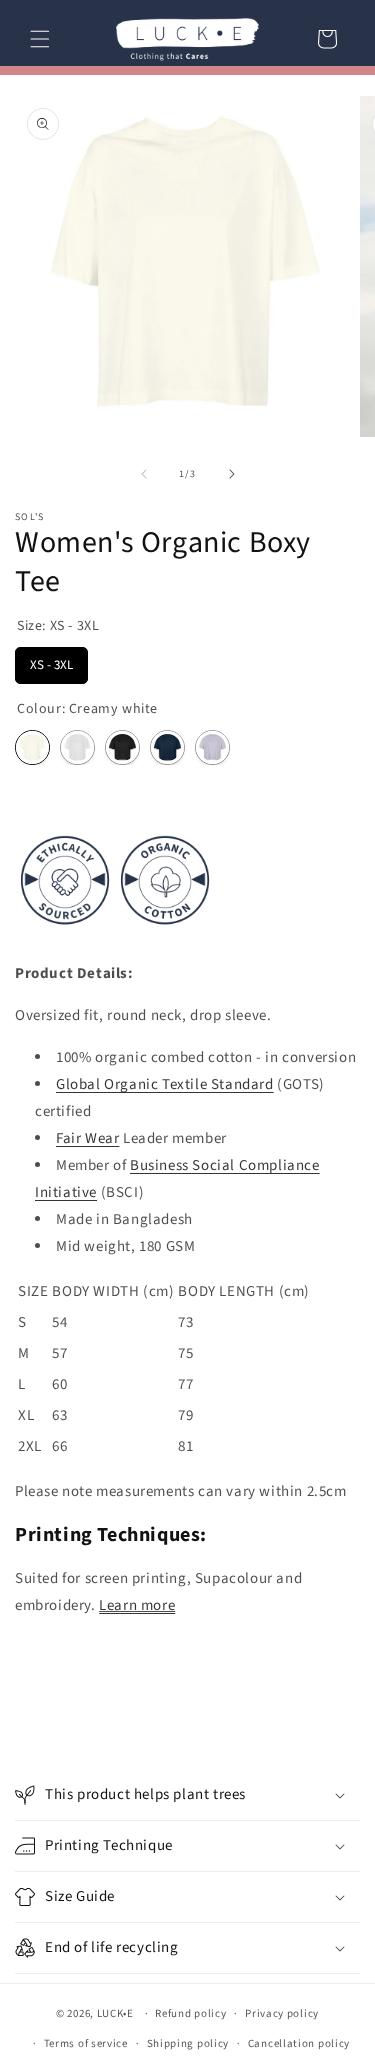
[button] (40, 39)
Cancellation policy (299, 2043)
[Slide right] (232, 474)
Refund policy (190, 2013)
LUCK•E (115, 2013)
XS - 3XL (51, 660)
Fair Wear (87, 1138)
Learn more (137, 1605)
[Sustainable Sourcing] (115, 931)
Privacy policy (282, 2013)
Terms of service (86, 2043)
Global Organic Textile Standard (165, 1084)
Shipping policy (188, 2043)
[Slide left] (144, 474)
